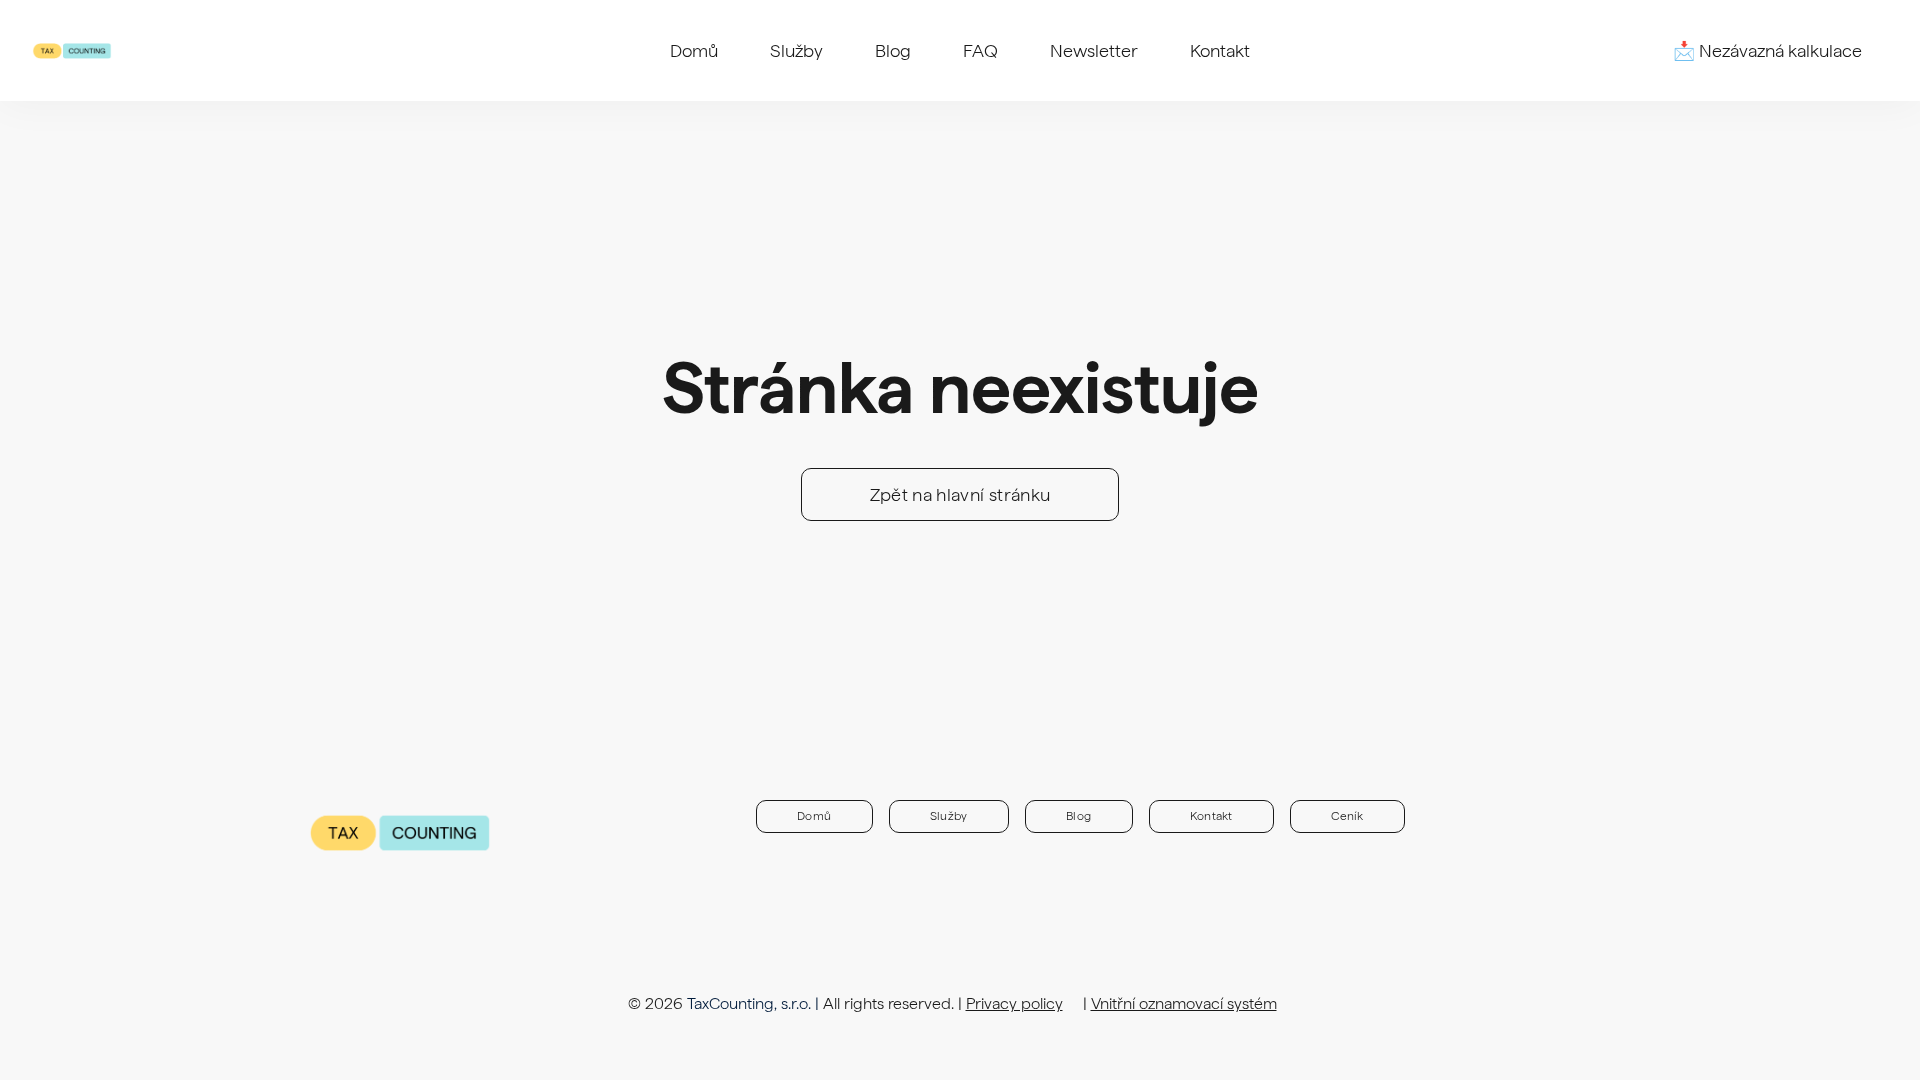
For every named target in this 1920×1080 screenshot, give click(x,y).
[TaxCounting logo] (72, 51)
